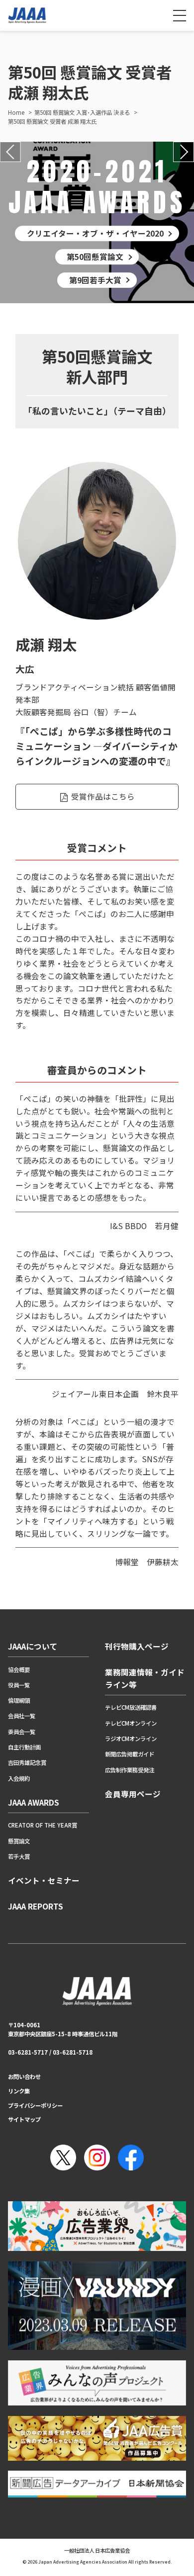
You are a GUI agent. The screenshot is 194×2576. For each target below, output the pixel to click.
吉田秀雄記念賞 (27, 1762)
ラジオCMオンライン (131, 1739)
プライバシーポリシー (35, 2105)
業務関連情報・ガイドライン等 (145, 1678)
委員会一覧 (22, 1732)
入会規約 (19, 1778)
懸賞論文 (19, 1841)
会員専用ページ (133, 1794)
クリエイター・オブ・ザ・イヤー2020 (95, 233)
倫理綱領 (19, 1700)
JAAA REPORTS (36, 1906)
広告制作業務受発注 (130, 1770)
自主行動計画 (24, 1747)
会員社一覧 (22, 1716)
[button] (10, 152)
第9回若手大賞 (95, 280)
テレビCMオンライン (131, 1723)
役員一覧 (19, 1685)
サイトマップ (24, 2119)
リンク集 (19, 2091)
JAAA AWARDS (34, 1802)
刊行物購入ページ (137, 1646)
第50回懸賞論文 (95, 256)
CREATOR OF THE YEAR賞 (43, 1825)
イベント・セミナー (44, 1880)
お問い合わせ (24, 2077)
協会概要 (19, 1669)
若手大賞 (19, 1856)
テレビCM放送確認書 (131, 1707)
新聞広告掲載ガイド (130, 1754)
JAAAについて (33, 1646)
